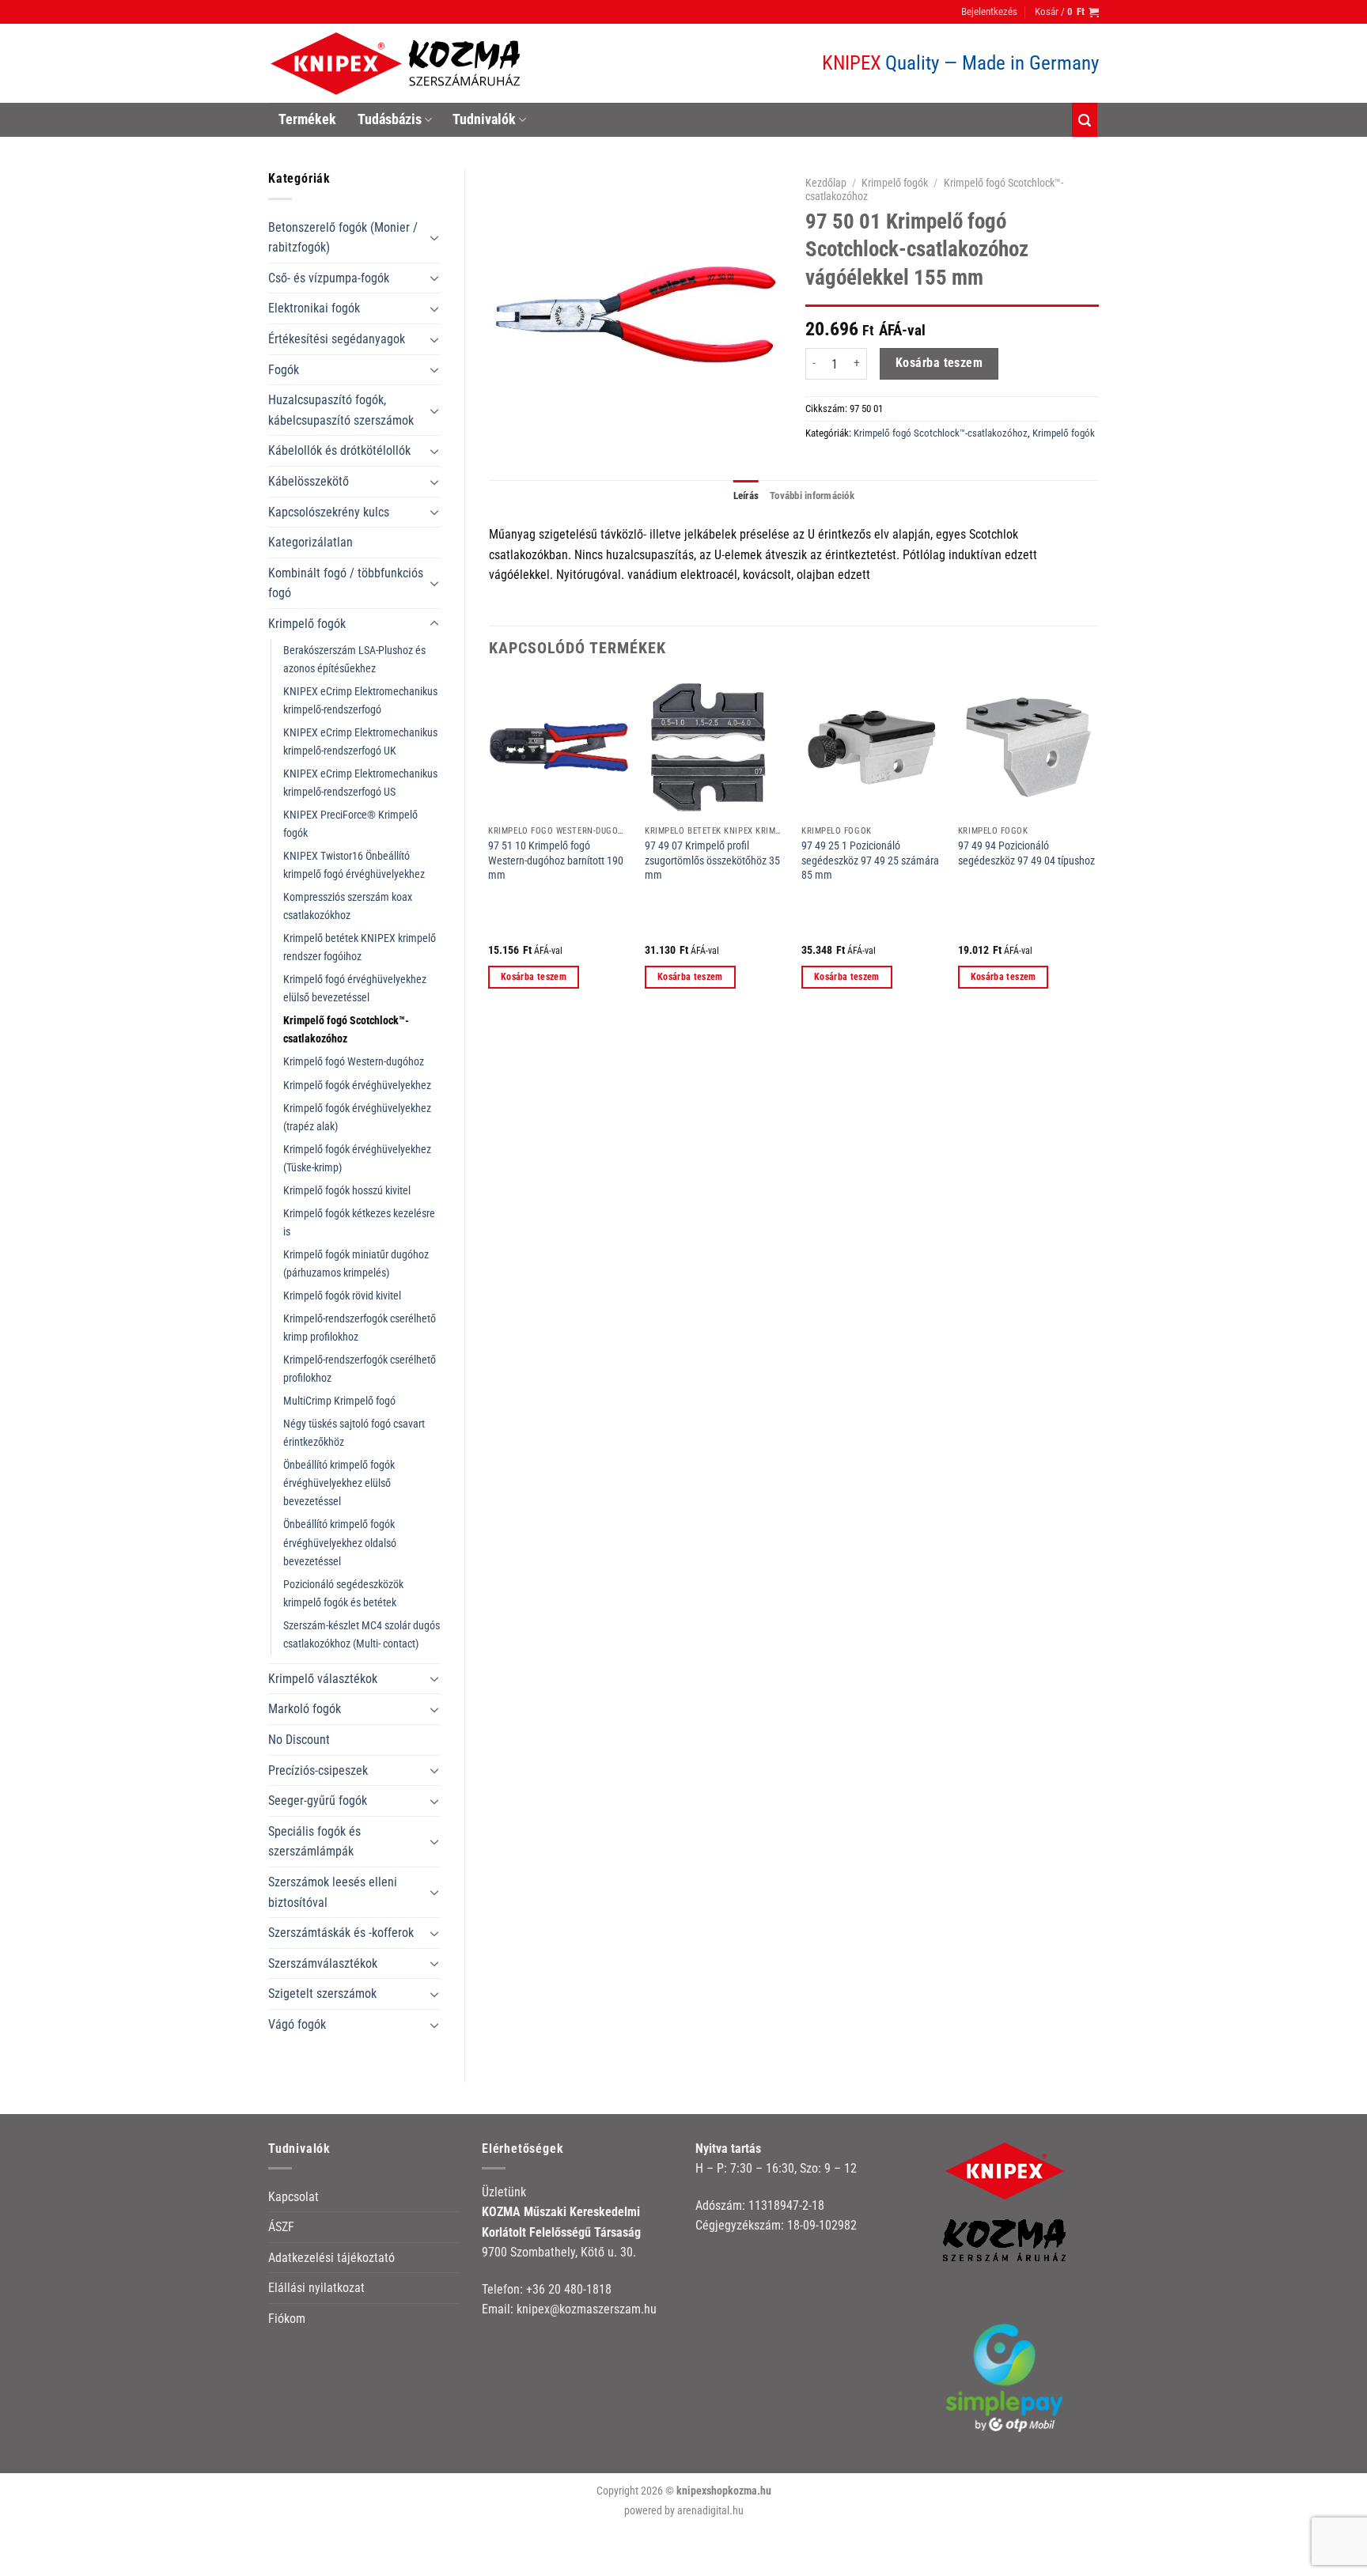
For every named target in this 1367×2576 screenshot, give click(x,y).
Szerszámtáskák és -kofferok (341, 1933)
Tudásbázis (390, 119)
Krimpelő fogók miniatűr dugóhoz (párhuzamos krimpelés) (356, 1264)
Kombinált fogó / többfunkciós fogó (346, 583)
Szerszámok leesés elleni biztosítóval (333, 1892)
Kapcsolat (293, 2197)
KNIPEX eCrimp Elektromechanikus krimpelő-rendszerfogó (360, 701)
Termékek (307, 119)
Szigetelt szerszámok (322, 1993)
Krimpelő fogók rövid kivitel (342, 1296)
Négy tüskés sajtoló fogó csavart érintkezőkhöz (354, 1433)
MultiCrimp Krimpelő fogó (339, 1401)
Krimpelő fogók (307, 624)
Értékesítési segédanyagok (337, 339)
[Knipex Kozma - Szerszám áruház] (398, 64)
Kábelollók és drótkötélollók (339, 450)
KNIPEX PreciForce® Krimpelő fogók (350, 824)
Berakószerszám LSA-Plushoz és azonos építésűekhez (354, 660)
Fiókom (287, 2319)
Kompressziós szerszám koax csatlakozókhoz (348, 906)
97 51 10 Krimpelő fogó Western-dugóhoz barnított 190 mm (556, 861)
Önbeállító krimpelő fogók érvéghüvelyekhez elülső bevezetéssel (339, 1483)
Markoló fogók (305, 1709)
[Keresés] (1085, 120)
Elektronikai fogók (314, 308)
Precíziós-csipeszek (318, 1770)
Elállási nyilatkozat (316, 2288)
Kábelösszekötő (309, 481)
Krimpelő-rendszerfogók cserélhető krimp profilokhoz (360, 1328)
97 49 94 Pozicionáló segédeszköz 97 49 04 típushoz (1026, 853)
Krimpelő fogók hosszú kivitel (347, 1191)
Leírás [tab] (746, 496)
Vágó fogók (297, 2024)
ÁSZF (281, 2227)
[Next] (1098, 847)
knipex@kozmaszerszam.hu (587, 2309)
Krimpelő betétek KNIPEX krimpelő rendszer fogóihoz (360, 948)
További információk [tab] (812, 496)
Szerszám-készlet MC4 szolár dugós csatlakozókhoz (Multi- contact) (362, 1635)
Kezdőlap (826, 183)
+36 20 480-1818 (569, 2289)
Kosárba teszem (939, 363)
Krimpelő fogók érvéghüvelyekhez (357, 1086)
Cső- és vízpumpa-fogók (329, 278)
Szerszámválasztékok (323, 1963)
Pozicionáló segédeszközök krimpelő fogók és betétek (343, 1594)
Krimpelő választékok (323, 1679)
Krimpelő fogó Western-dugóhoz (354, 1062)
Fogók (284, 370)
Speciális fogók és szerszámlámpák (314, 1842)
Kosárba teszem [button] (534, 977)
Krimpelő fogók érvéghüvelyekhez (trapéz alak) (357, 1118)
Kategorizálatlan (311, 542)
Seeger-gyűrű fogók (318, 1801)
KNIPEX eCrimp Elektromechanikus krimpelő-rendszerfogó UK (360, 742)
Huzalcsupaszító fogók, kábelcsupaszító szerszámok (341, 410)
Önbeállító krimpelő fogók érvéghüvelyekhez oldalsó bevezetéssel (340, 1543)
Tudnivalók (484, 119)
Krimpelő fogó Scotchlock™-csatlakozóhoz (346, 1030)
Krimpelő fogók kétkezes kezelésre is (359, 1223)
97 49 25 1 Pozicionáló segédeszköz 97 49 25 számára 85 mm (870, 861)
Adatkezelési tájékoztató (331, 2258)
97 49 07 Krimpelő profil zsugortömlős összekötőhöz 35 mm (712, 861)
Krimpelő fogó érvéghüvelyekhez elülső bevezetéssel (355, 989)
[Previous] (490, 847)
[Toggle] (434, 237)
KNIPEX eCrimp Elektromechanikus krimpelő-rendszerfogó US (360, 783)
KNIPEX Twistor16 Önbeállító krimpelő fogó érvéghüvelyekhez (354, 865)
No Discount (299, 1740)
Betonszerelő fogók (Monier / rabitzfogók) (343, 238)
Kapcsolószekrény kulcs (329, 512)
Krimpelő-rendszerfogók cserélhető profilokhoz (360, 1369)
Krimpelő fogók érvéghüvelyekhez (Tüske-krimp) (357, 1159)
